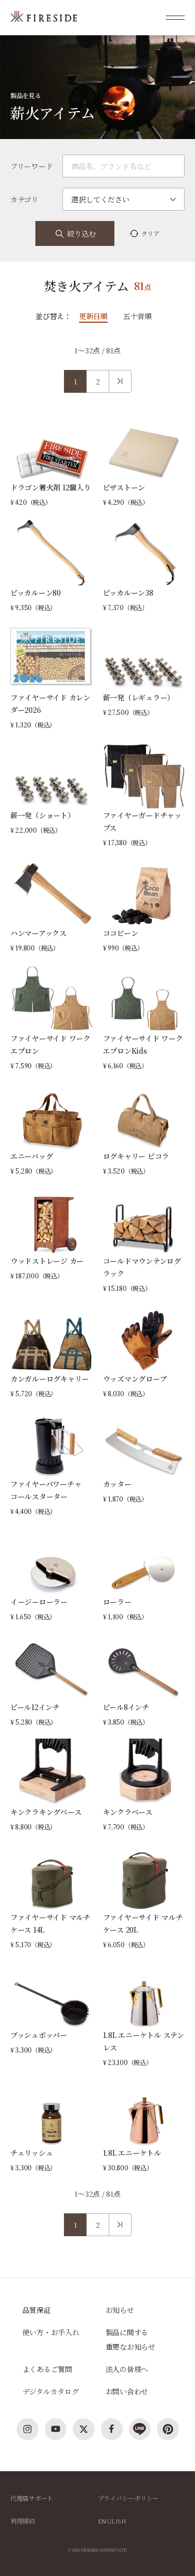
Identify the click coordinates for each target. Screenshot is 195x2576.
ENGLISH (112, 2521)
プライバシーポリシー (128, 2498)
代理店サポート (32, 2498)
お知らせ (120, 2310)
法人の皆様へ (127, 2369)
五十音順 (138, 316)
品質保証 (37, 2310)
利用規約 (23, 2521)
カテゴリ (24, 199)
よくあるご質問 (47, 2369)
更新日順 (93, 316)
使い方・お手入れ (51, 2332)
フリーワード (32, 166)
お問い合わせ (127, 2391)
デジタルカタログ (51, 2391)
